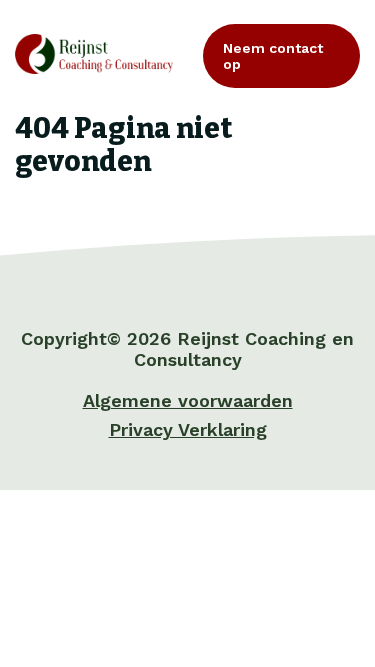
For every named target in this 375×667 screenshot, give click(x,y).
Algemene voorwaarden (188, 400)
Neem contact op (273, 56)
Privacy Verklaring (188, 429)
